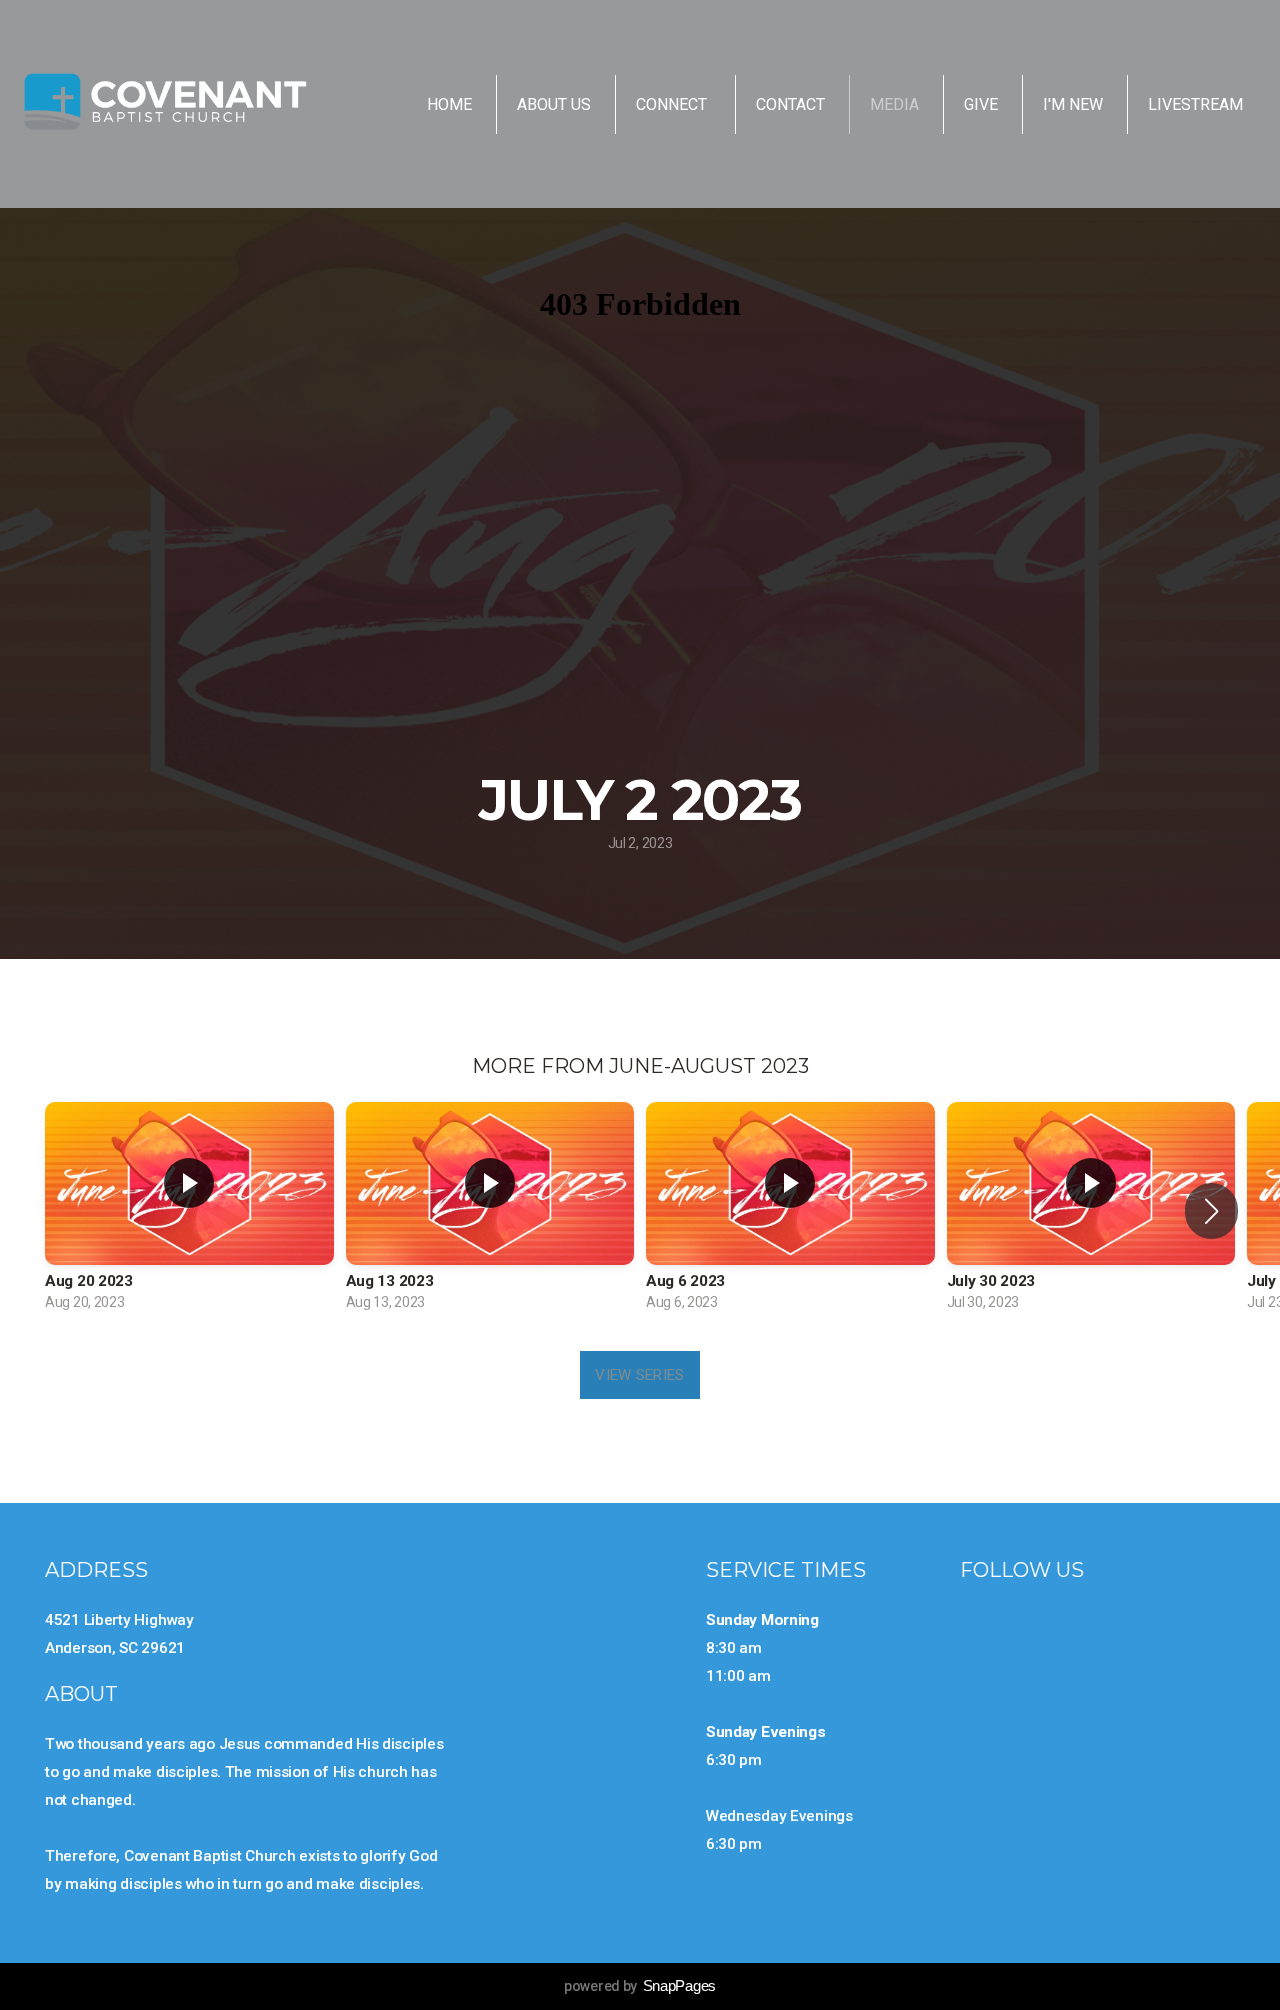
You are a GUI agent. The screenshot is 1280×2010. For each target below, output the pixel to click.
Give (981, 104)
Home (449, 104)
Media (894, 104)
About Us (554, 104)
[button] (1211, 1211)
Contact (790, 104)
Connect (673, 104)
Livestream (1195, 104)
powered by (640, 1986)
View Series (639, 1375)
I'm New (1073, 104)
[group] (189, 1211)
